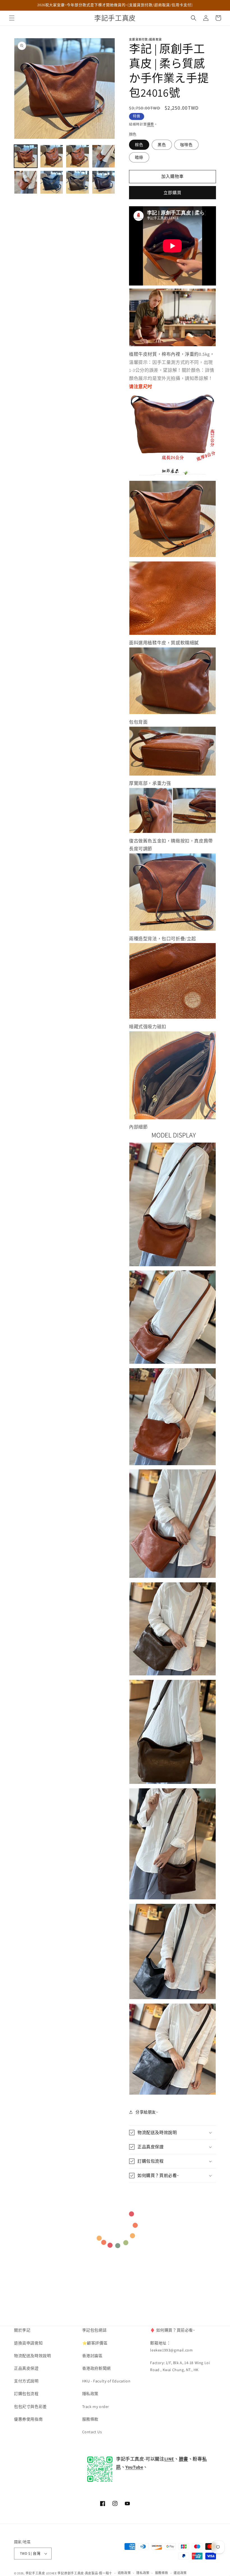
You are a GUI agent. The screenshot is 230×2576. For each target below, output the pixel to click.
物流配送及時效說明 (32, 2356)
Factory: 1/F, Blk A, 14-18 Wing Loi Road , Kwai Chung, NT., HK (180, 2366)
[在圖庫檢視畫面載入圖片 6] (52, 182)
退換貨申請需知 (28, 2343)
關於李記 (22, 2330)
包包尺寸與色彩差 (30, 2407)
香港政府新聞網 (96, 2368)
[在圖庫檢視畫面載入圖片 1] (26, 156)
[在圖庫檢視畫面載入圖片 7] (78, 182)
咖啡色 (186, 145)
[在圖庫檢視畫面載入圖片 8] (104, 182)
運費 (150, 124)
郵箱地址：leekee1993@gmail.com (171, 2347)
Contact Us (92, 2432)
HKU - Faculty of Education (106, 2381)
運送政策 (180, 2573)
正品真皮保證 (26, 2368)
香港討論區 (92, 2356)
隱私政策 (90, 2394)
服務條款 (90, 2419)
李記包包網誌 (95, 2330)
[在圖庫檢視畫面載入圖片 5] (26, 182)
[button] (12, 18)
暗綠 (139, 157)
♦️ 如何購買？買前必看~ (173, 2330)
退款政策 (124, 2573)
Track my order (96, 2407)
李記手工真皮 (35, 2573)
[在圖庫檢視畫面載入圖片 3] (78, 156)
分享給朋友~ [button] (147, 2112)
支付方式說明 (26, 2381)
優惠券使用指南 (28, 2419)
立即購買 (173, 193)
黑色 (162, 145)
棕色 (139, 145)
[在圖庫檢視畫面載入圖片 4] (104, 156)
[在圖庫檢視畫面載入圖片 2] (52, 156)
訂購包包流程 (26, 2394)
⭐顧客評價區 (95, 2343)
